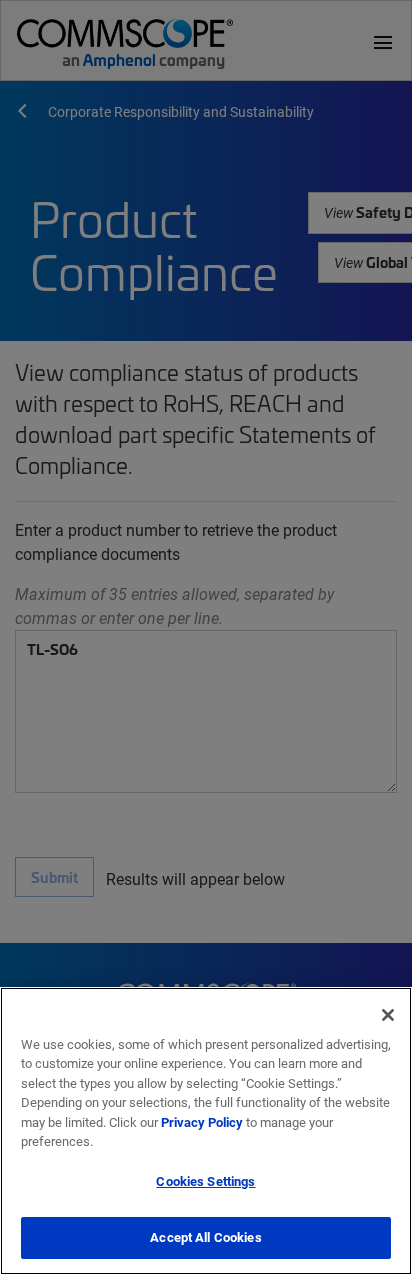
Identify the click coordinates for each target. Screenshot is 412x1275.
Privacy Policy (202, 1122)
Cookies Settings (205, 1181)
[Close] (388, 1015)
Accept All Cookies (205, 1237)
